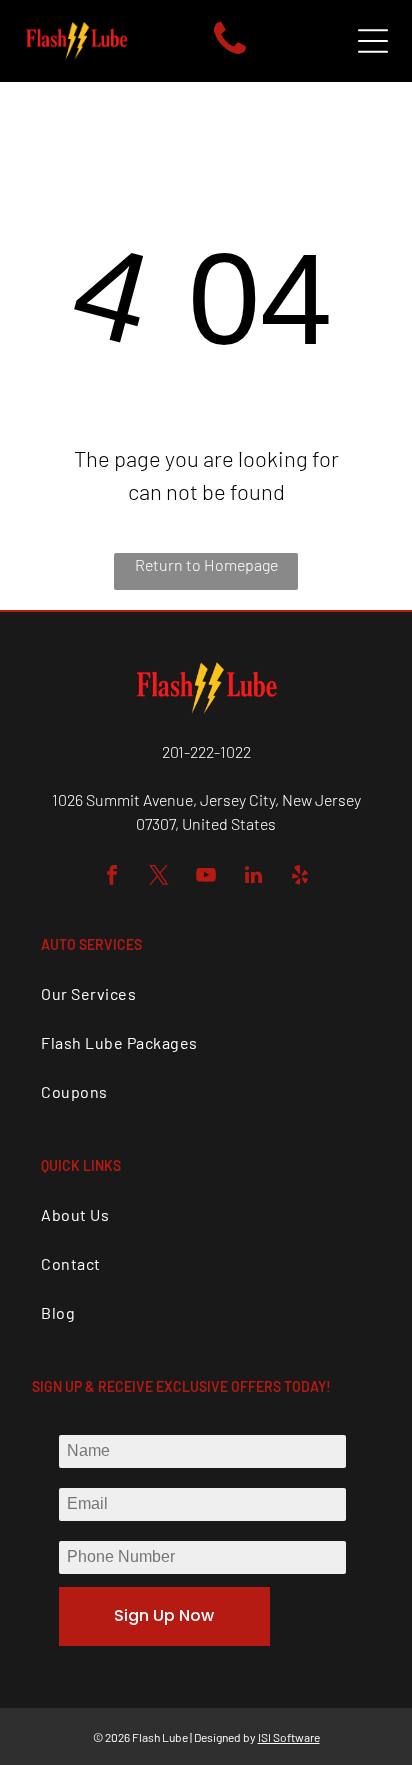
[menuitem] (205, 993)
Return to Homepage (206, 564)
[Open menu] (373, 41)
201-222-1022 (206, 751)
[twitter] (159, 877)
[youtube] (206, 877)
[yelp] (300, 877)
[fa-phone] (230, 54)
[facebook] (112, 877)
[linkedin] (253, 877)
